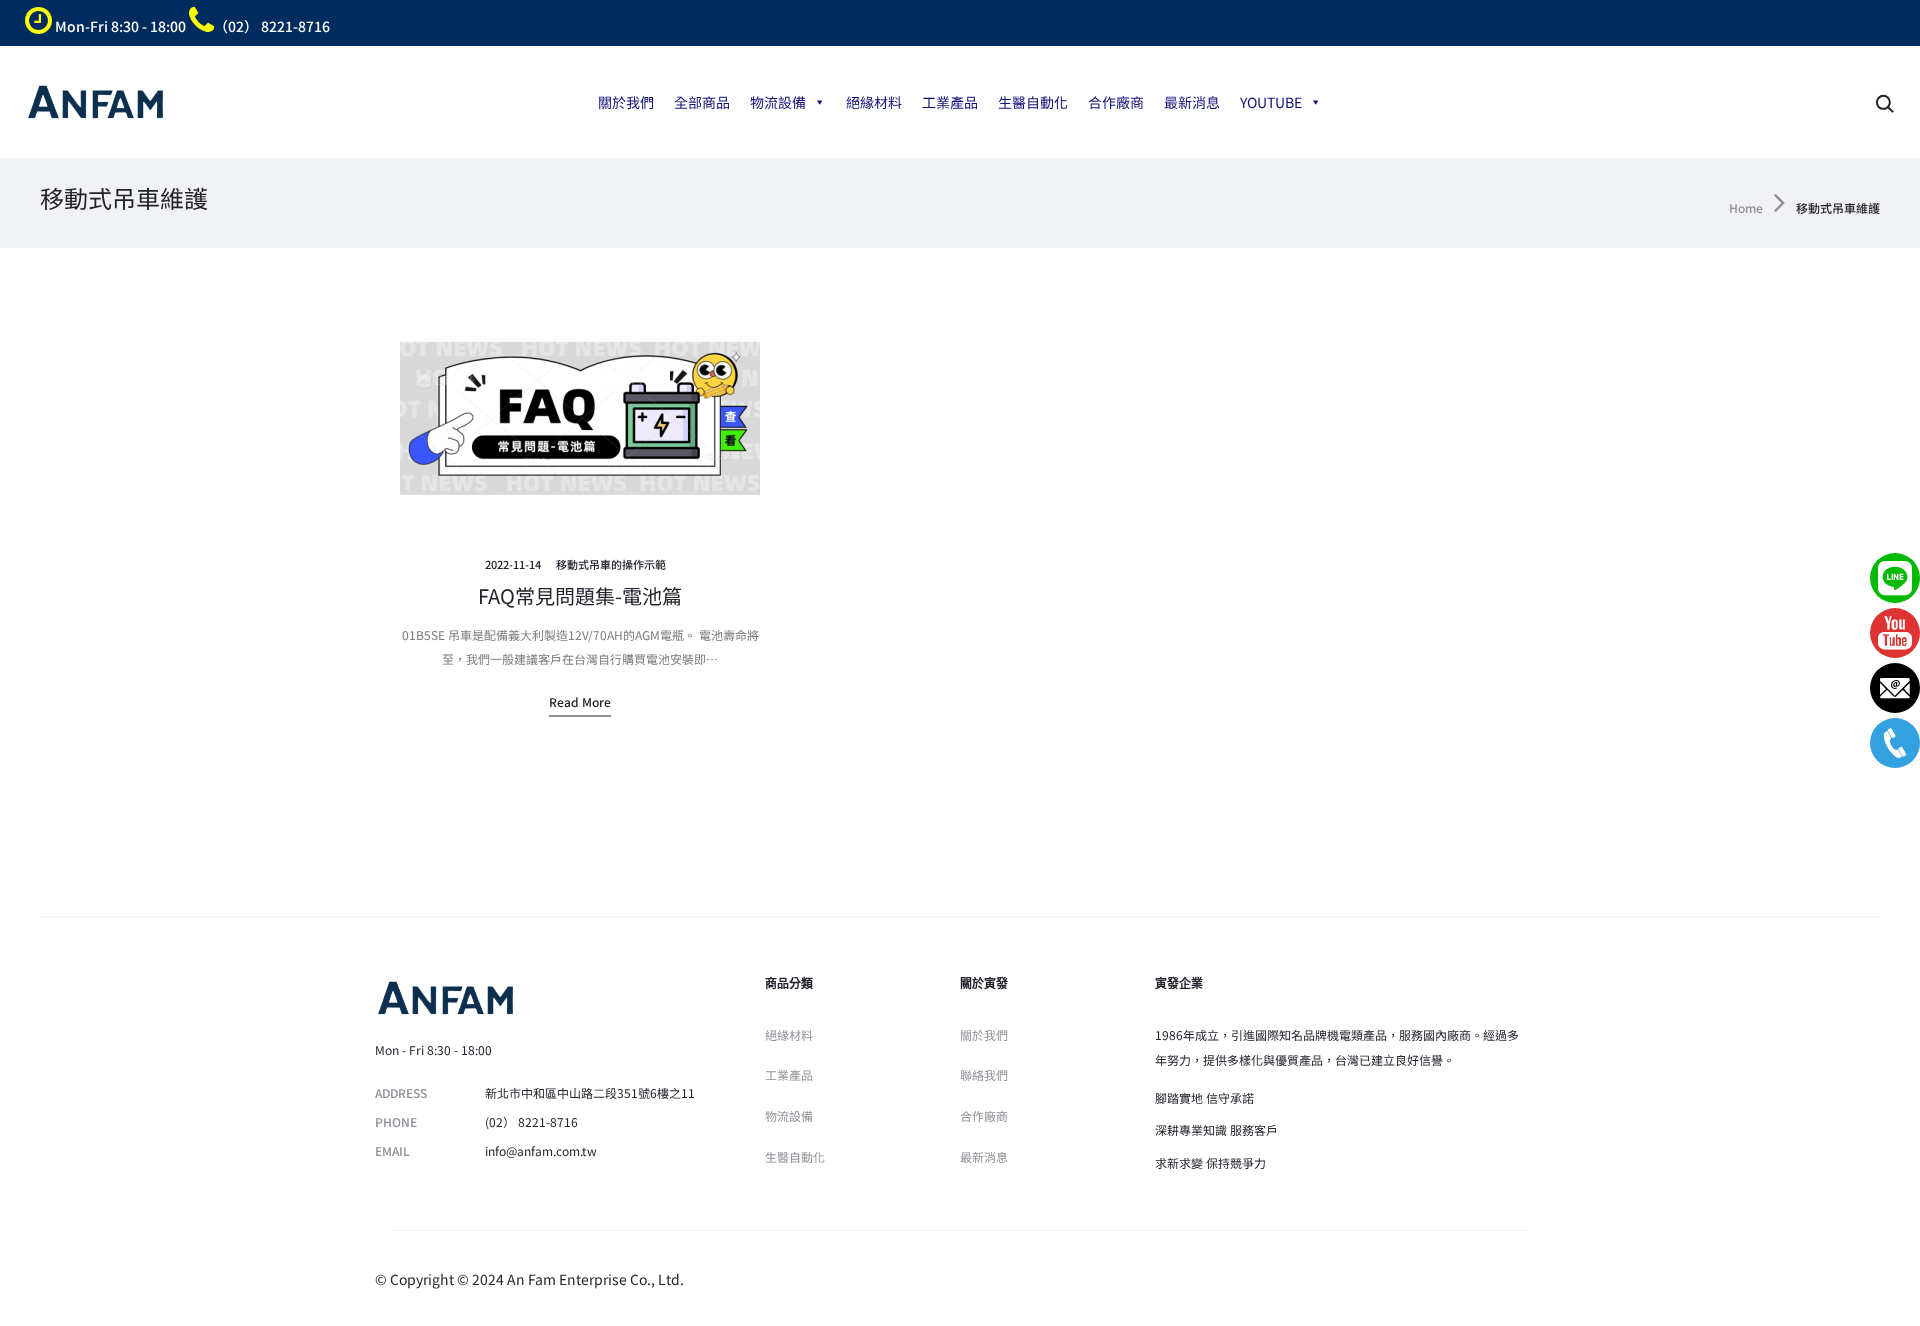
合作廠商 (1116, 102)
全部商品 (702, 102)
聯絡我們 (984, 1074)
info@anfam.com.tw (541, 1150)
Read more (580, 701)
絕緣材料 (874, 102)
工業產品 (950, 102)
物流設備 (778, 102)
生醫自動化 (1033, 102)
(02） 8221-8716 (531, 1121)
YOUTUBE (1271, 102)
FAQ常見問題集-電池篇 (580, 595)
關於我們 (626, 102)
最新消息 (1192, 102)
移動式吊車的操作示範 (611, 564)
